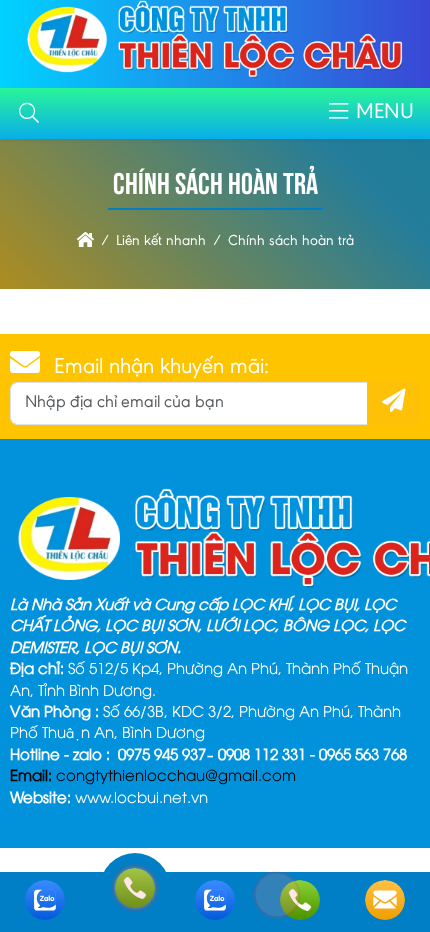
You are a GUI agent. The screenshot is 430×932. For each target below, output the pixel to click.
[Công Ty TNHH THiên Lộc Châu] (215, 75)
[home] (85, 241)
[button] (29, 113)
